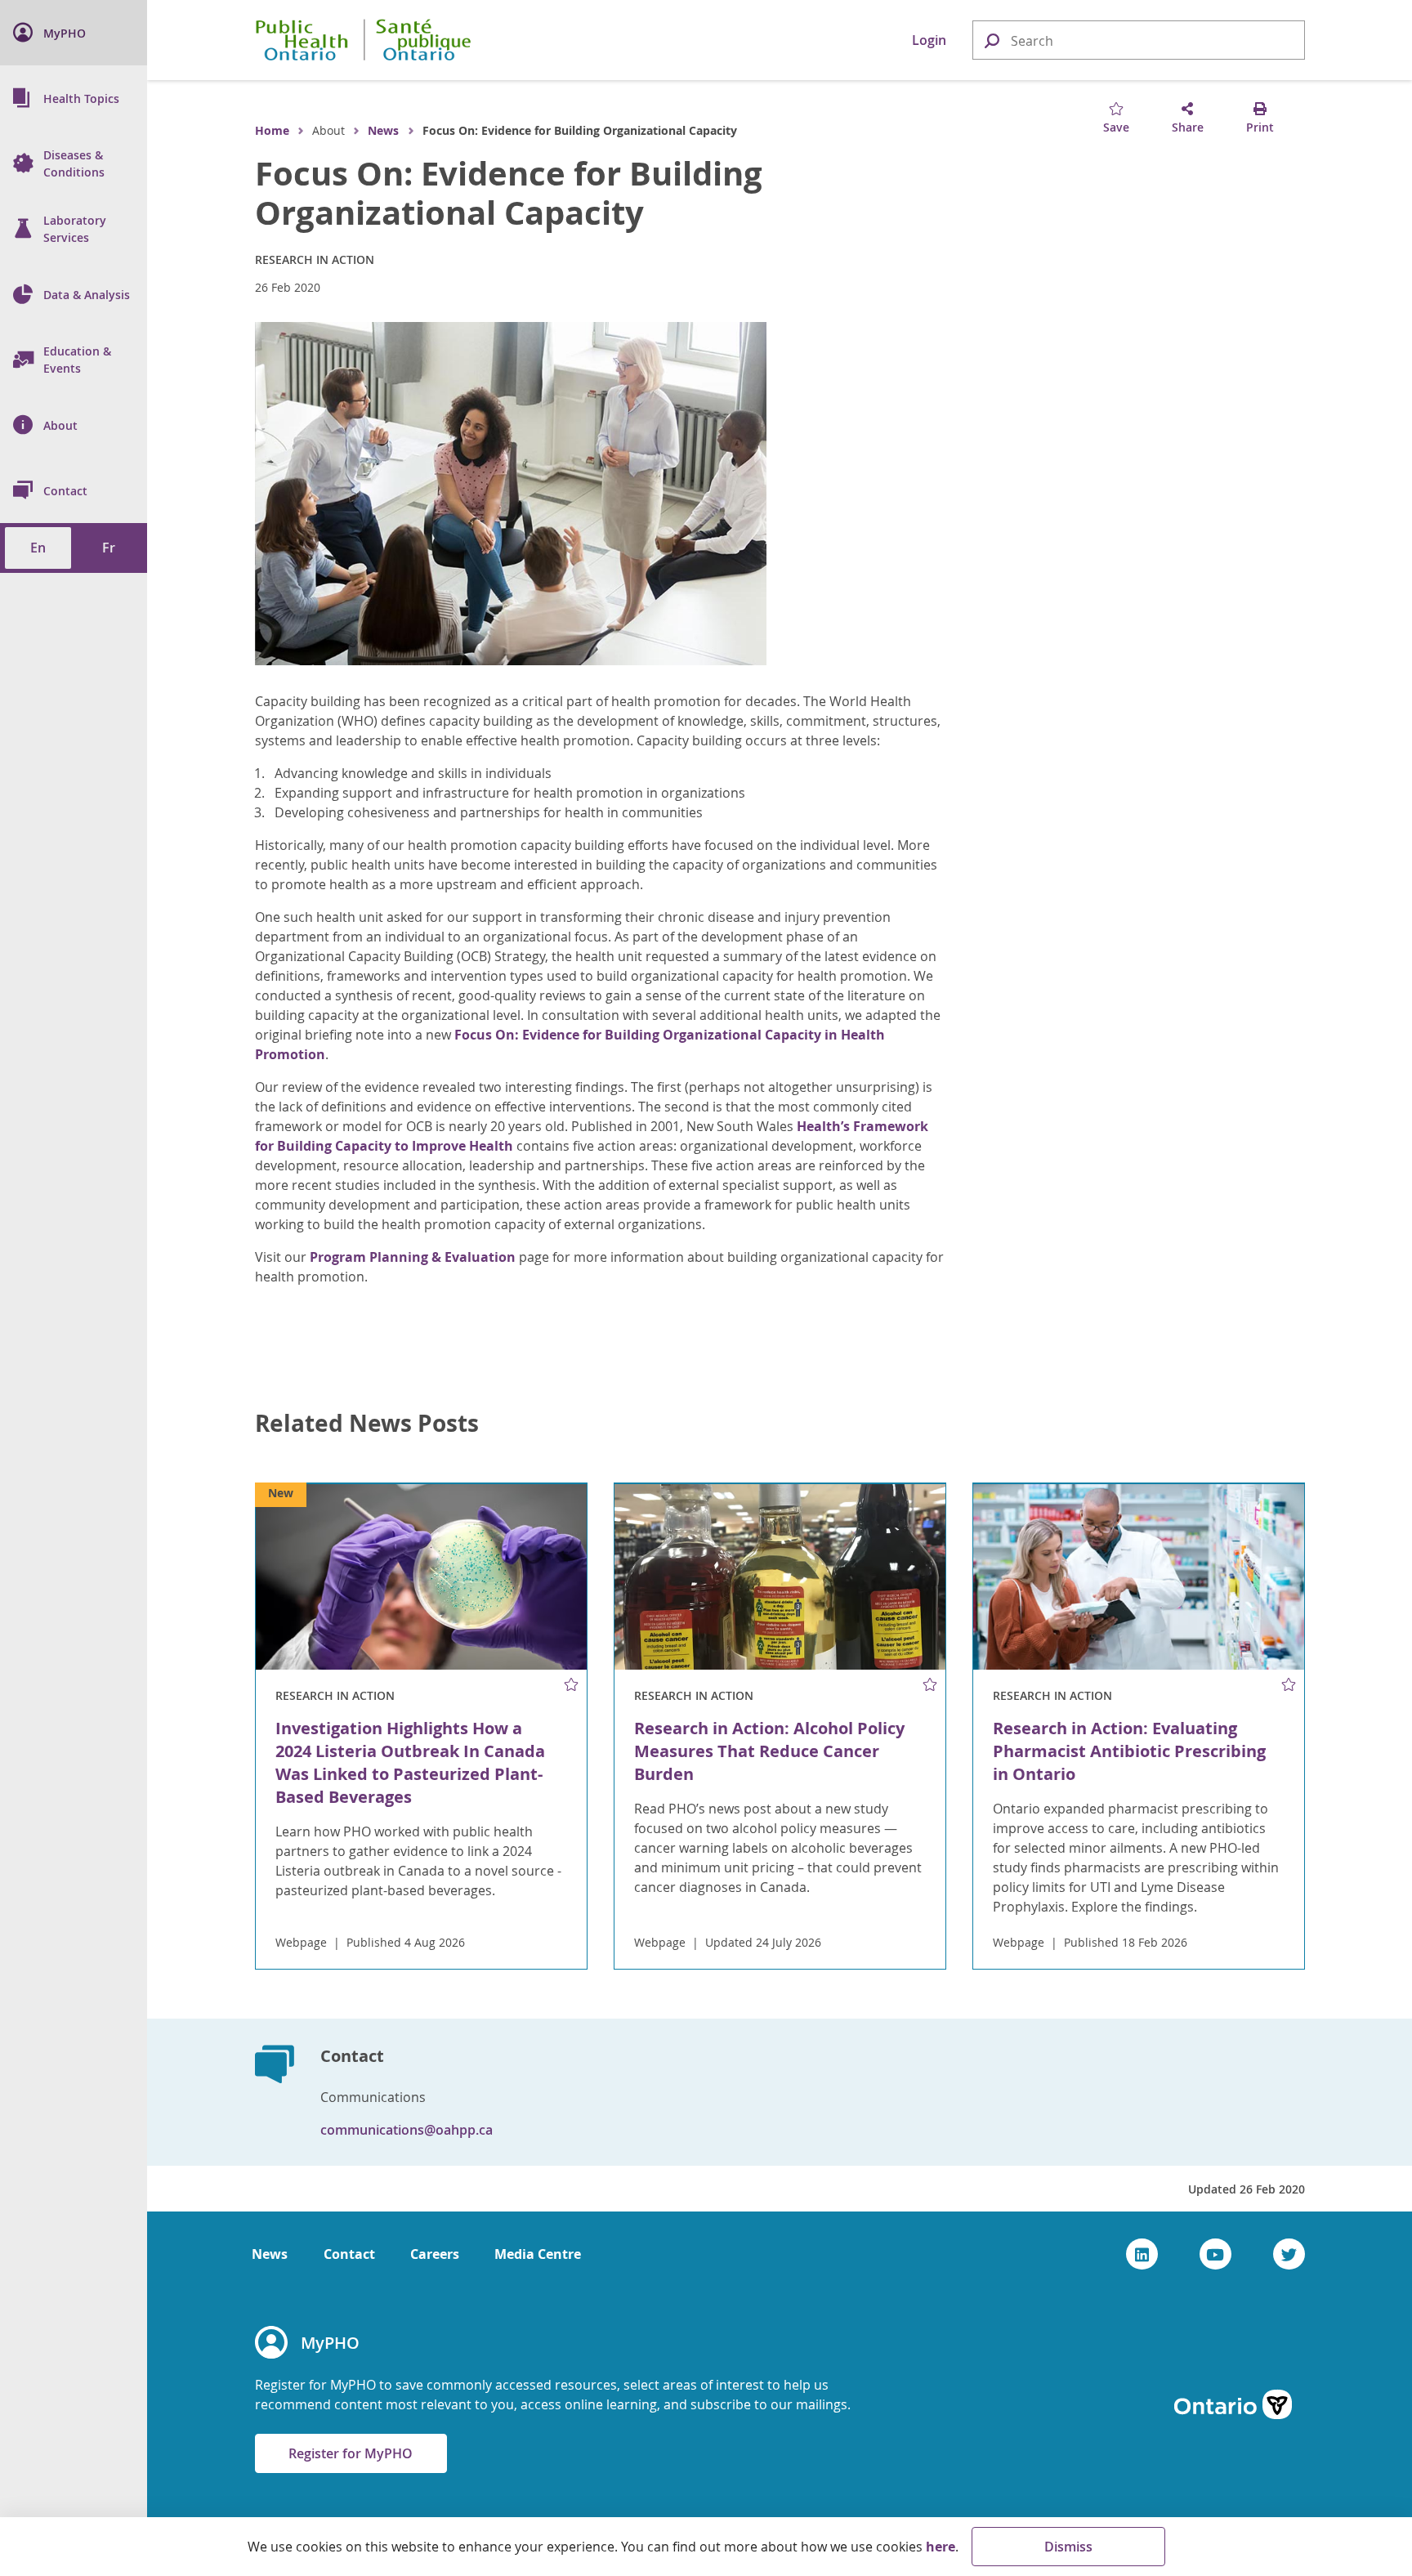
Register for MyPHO (351, 2453)
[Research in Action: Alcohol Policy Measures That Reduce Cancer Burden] (780, 1577)
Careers (435, 2254)
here (941, 2547)
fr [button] (109, 548)
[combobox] (1139, 41)
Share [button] (1188, 127)
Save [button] (1116, 127)
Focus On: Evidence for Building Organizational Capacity (509, 193)
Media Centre (538, 2254)
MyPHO (330, 2343)
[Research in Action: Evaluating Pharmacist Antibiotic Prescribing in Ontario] (1139, 1577)
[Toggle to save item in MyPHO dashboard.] (571, 1685)
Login (929, 40)
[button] (991, 40)
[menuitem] (74, 33)
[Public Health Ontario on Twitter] (1289, 2254)
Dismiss (1068, 2547)
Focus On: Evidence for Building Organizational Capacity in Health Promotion (570, 1044)
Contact (349, 2254)
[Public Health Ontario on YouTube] (1215, 2254)
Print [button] (1260, 127)
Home (272, 130)
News (383, 130)
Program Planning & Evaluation (413, 1257)
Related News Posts (367, 1424)
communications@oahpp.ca (407, 2130)
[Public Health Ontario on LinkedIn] (1142, 2254)
